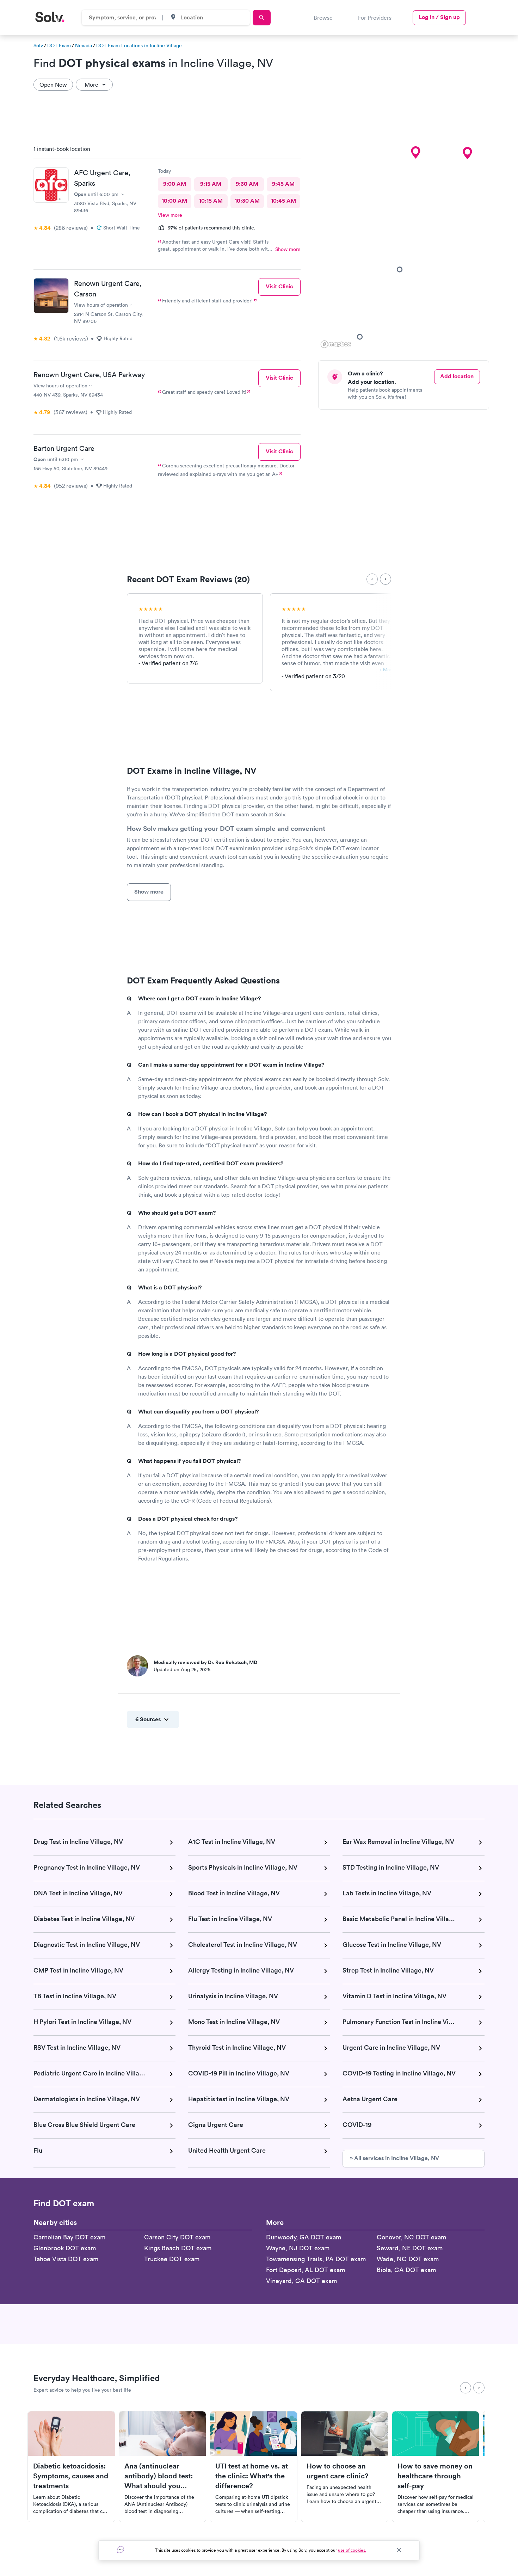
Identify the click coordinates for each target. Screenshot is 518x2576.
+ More (387, 670)
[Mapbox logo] (336, 344)
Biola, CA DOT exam (406, 2270)
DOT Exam (59, 45)
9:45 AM (283, 184)
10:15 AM (211, 201)
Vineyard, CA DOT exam (301, 2281)
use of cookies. (352, 2550)
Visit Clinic (279, 286)
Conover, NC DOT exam (411, 2237)
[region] (406, 245)
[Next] (386, 579)
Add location (457, 376)
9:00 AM (175, 184)
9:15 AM (211, 184)
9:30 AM (247, 184)
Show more (288, 249)
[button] (415, 153)
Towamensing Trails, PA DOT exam (316, 2259)
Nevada (84, 45)
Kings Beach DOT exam (178, 2248)
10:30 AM (247, 201)
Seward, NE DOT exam (410, 2248)
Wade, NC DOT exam (408, 2259)
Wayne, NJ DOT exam (298, 2248)
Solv (38, 45)
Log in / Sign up (439, 17)
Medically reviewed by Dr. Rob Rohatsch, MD (205, 1662)
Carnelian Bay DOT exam (69, 2237)
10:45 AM (283, 201)
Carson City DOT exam (177, 2237)
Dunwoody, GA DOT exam (304, 2237)
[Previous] (372, 579)
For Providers (375, 18)
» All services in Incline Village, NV (394, 2158)
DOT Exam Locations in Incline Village (139, 45)
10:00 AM (174, 201)
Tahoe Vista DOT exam (66, 2259)
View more (170, 215)
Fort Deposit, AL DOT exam (306, 2270)
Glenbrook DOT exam (65, 2248)
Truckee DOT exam (172, 2259)
